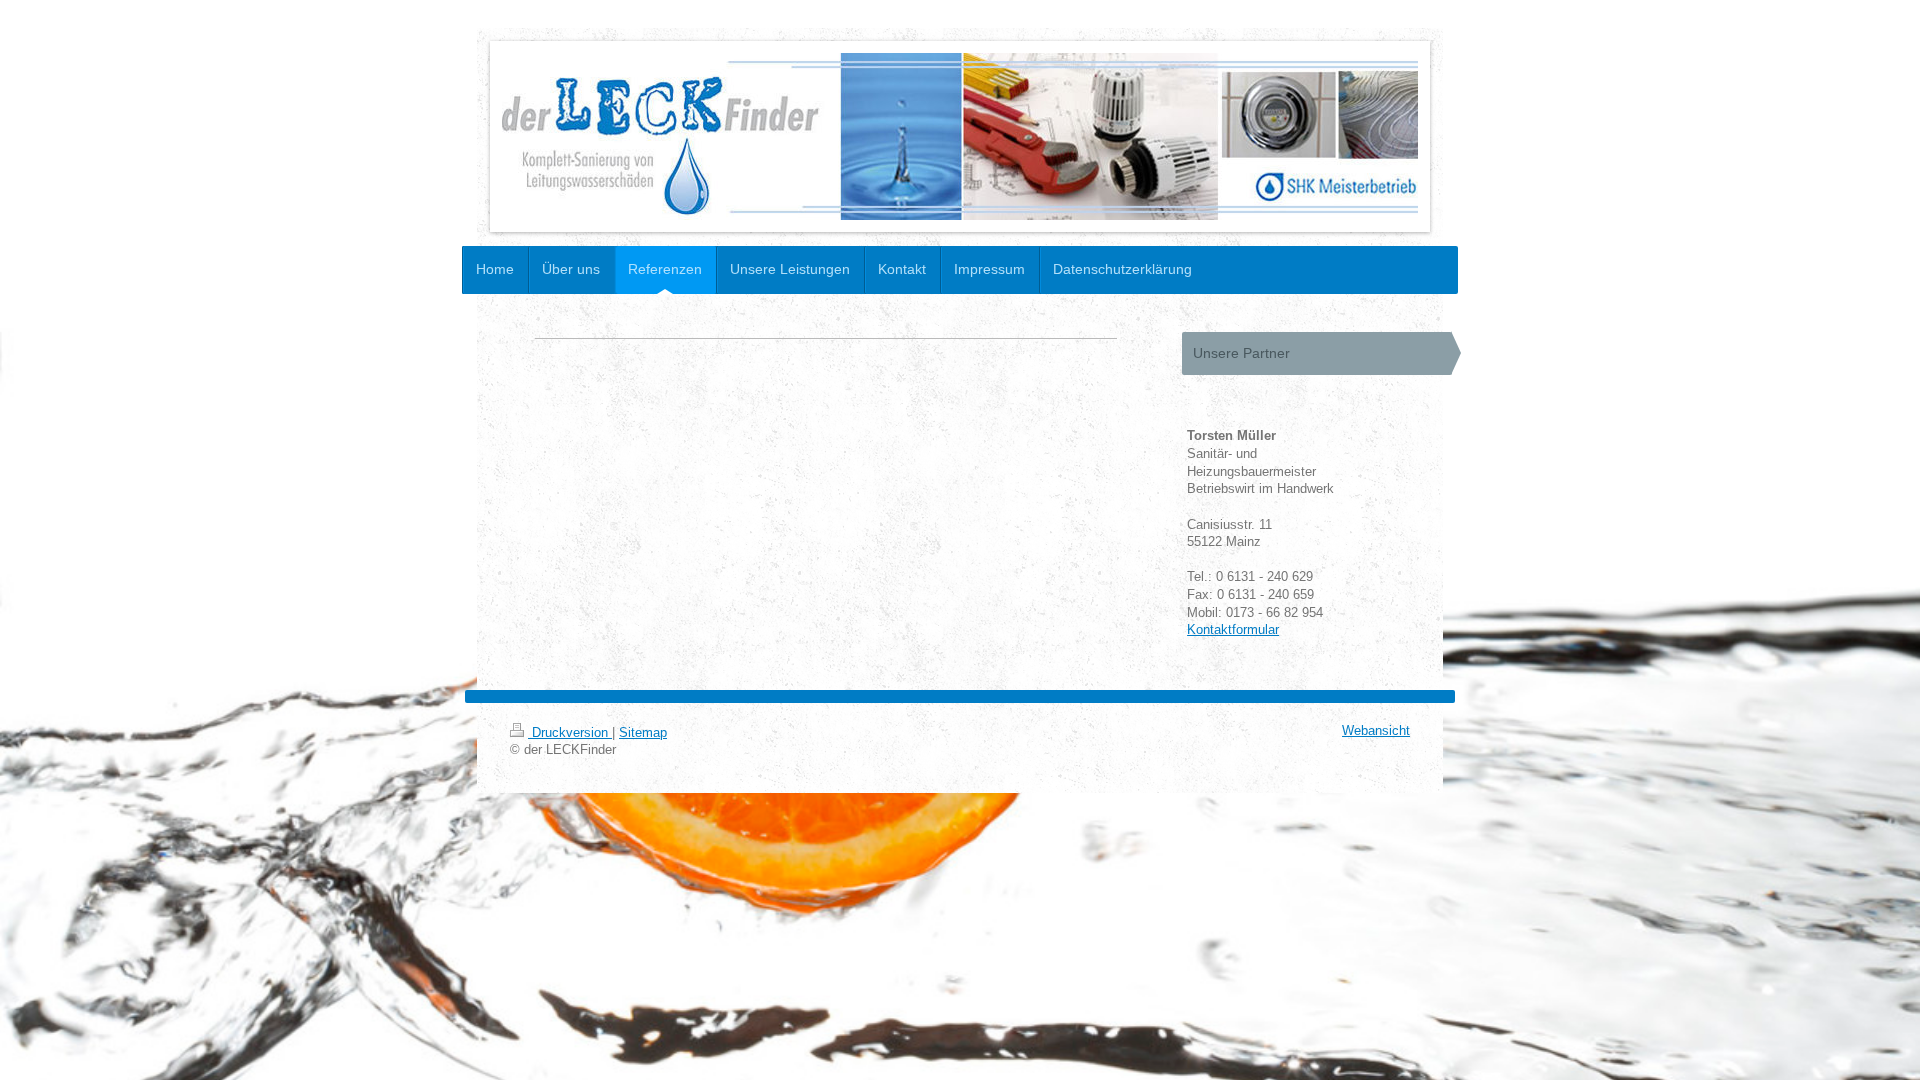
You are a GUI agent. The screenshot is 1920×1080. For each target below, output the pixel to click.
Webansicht (1376, 731)
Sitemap (643, 733)
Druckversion (570, 733)
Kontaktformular (1233, 630)
